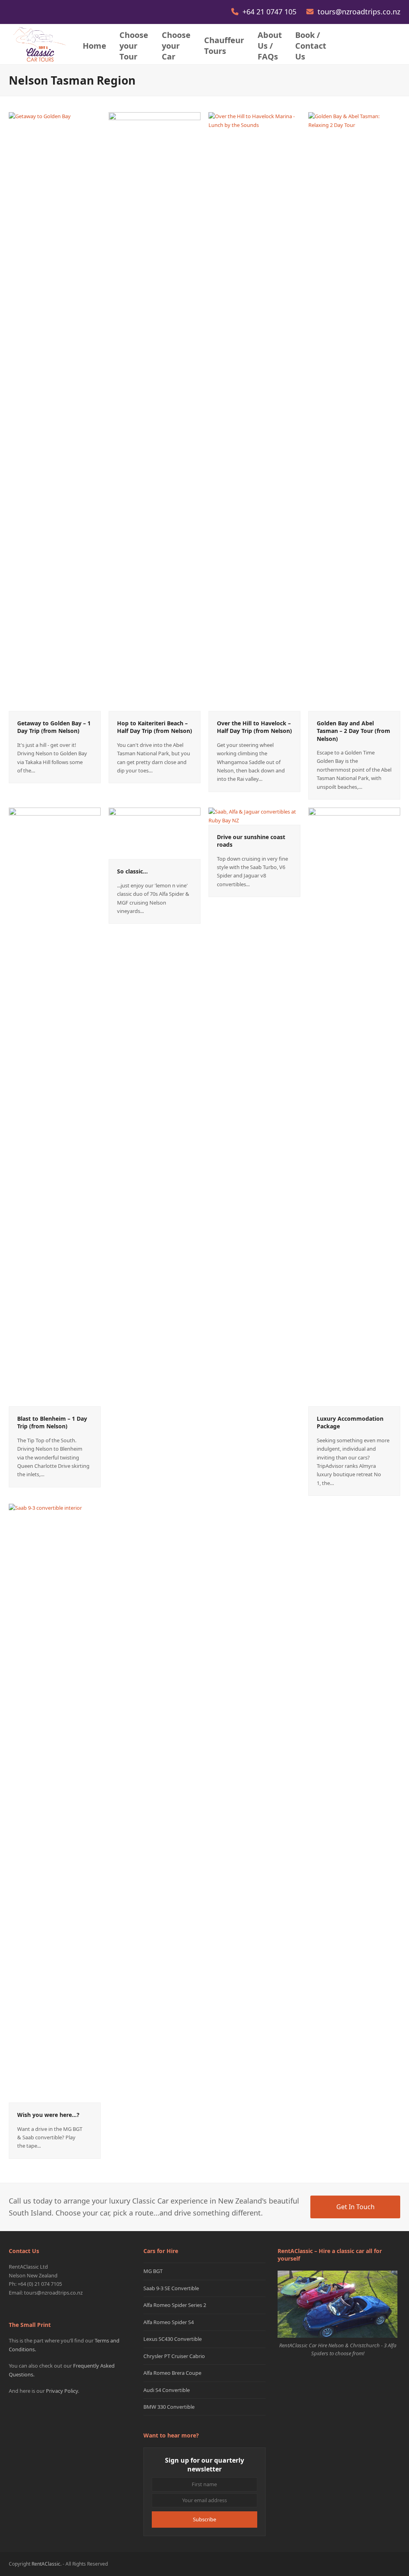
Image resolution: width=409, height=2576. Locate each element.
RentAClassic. (47, 2564)
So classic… (132, 871)
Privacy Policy (62, 2391)
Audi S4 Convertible (167, 2390)
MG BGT (153, 2271)
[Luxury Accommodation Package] (354, 1107)
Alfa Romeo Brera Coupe (172, 2373)
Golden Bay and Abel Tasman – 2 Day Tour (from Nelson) (353, 731)
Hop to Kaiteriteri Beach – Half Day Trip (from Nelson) (155, 727)
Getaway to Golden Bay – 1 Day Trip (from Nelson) (54, 727)
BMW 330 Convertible (169, 2407)
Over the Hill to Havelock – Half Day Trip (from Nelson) (254, 727)
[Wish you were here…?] (55, 1803)
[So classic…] (155, 833)
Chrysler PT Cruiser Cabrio (174, 2356)
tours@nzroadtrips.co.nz (359, 12)
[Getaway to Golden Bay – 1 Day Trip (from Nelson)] (55, 411)
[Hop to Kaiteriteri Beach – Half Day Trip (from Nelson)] (155, 411)
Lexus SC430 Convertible (173, 2339)
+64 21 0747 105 (270, 12)
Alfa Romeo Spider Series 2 (175, 2305)
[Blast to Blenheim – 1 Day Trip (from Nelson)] (55, 1107)
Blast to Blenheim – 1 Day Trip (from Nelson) (52, 1422)
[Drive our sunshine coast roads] (254, 816)
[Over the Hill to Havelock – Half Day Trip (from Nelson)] (254, 411)
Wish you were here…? (48, 2115)
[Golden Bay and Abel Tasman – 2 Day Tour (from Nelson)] (354, 411)
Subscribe (204, 2519)
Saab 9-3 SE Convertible (171, 2288)
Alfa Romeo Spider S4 (169, 2322)
